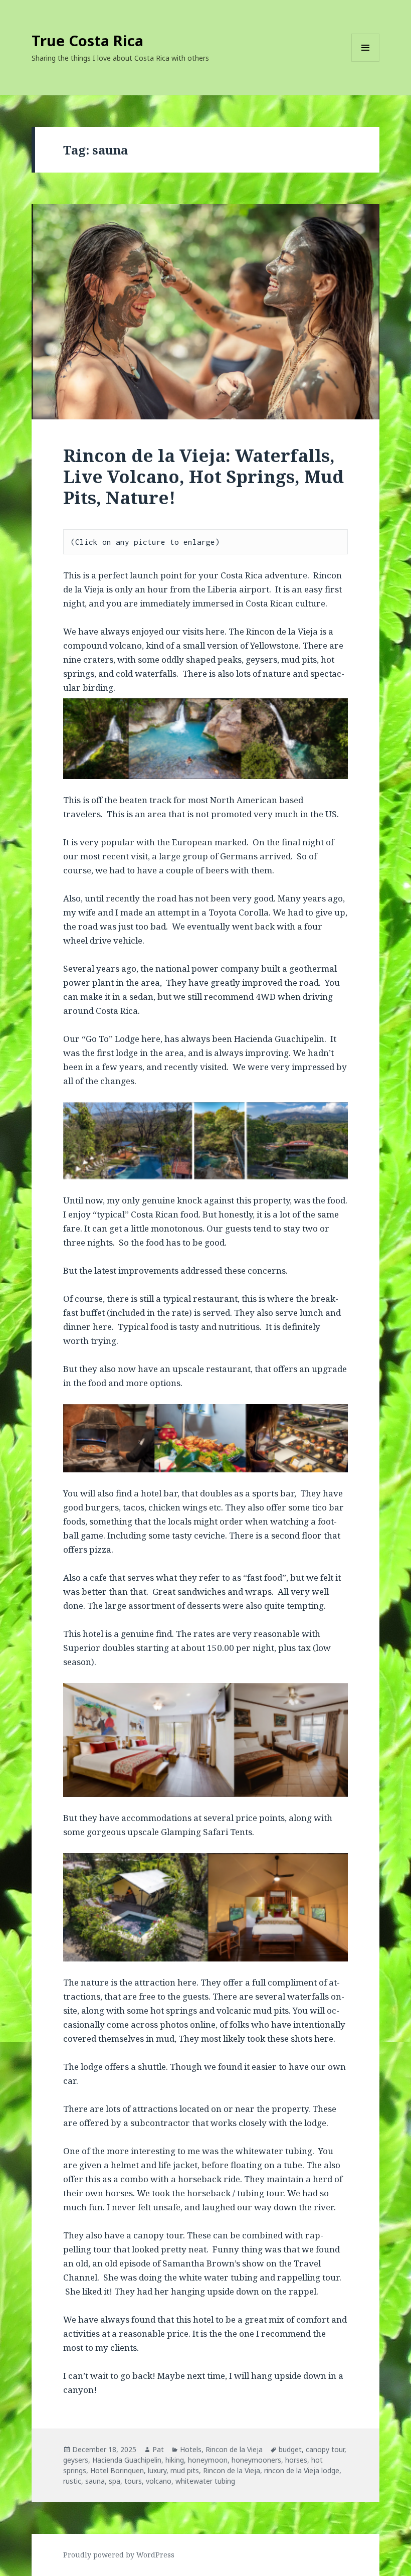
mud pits (185, 2470)
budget (290, 2449)
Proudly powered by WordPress (119, 2555)
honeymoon (208, 2460)
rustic (72, 2481)
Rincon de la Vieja (234, 2449)
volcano (159, 2481)
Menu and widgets (366, 61)
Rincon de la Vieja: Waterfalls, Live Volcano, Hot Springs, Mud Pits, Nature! (203, 476)
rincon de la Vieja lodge (302, 2470)
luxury (157, 2470)
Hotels (191, 2449)
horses (296, 2460)
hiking (175, 2460)
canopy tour (325, 2449)
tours (133, 2481)
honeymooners (256, 2460)
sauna (95, 2481)
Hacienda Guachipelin (127, 2460)
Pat (158, 2449)
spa (115, 2481)
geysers (76, 2460)
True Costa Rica (87, 40)
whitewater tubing (205, 2481)
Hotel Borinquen (117, 2470)
